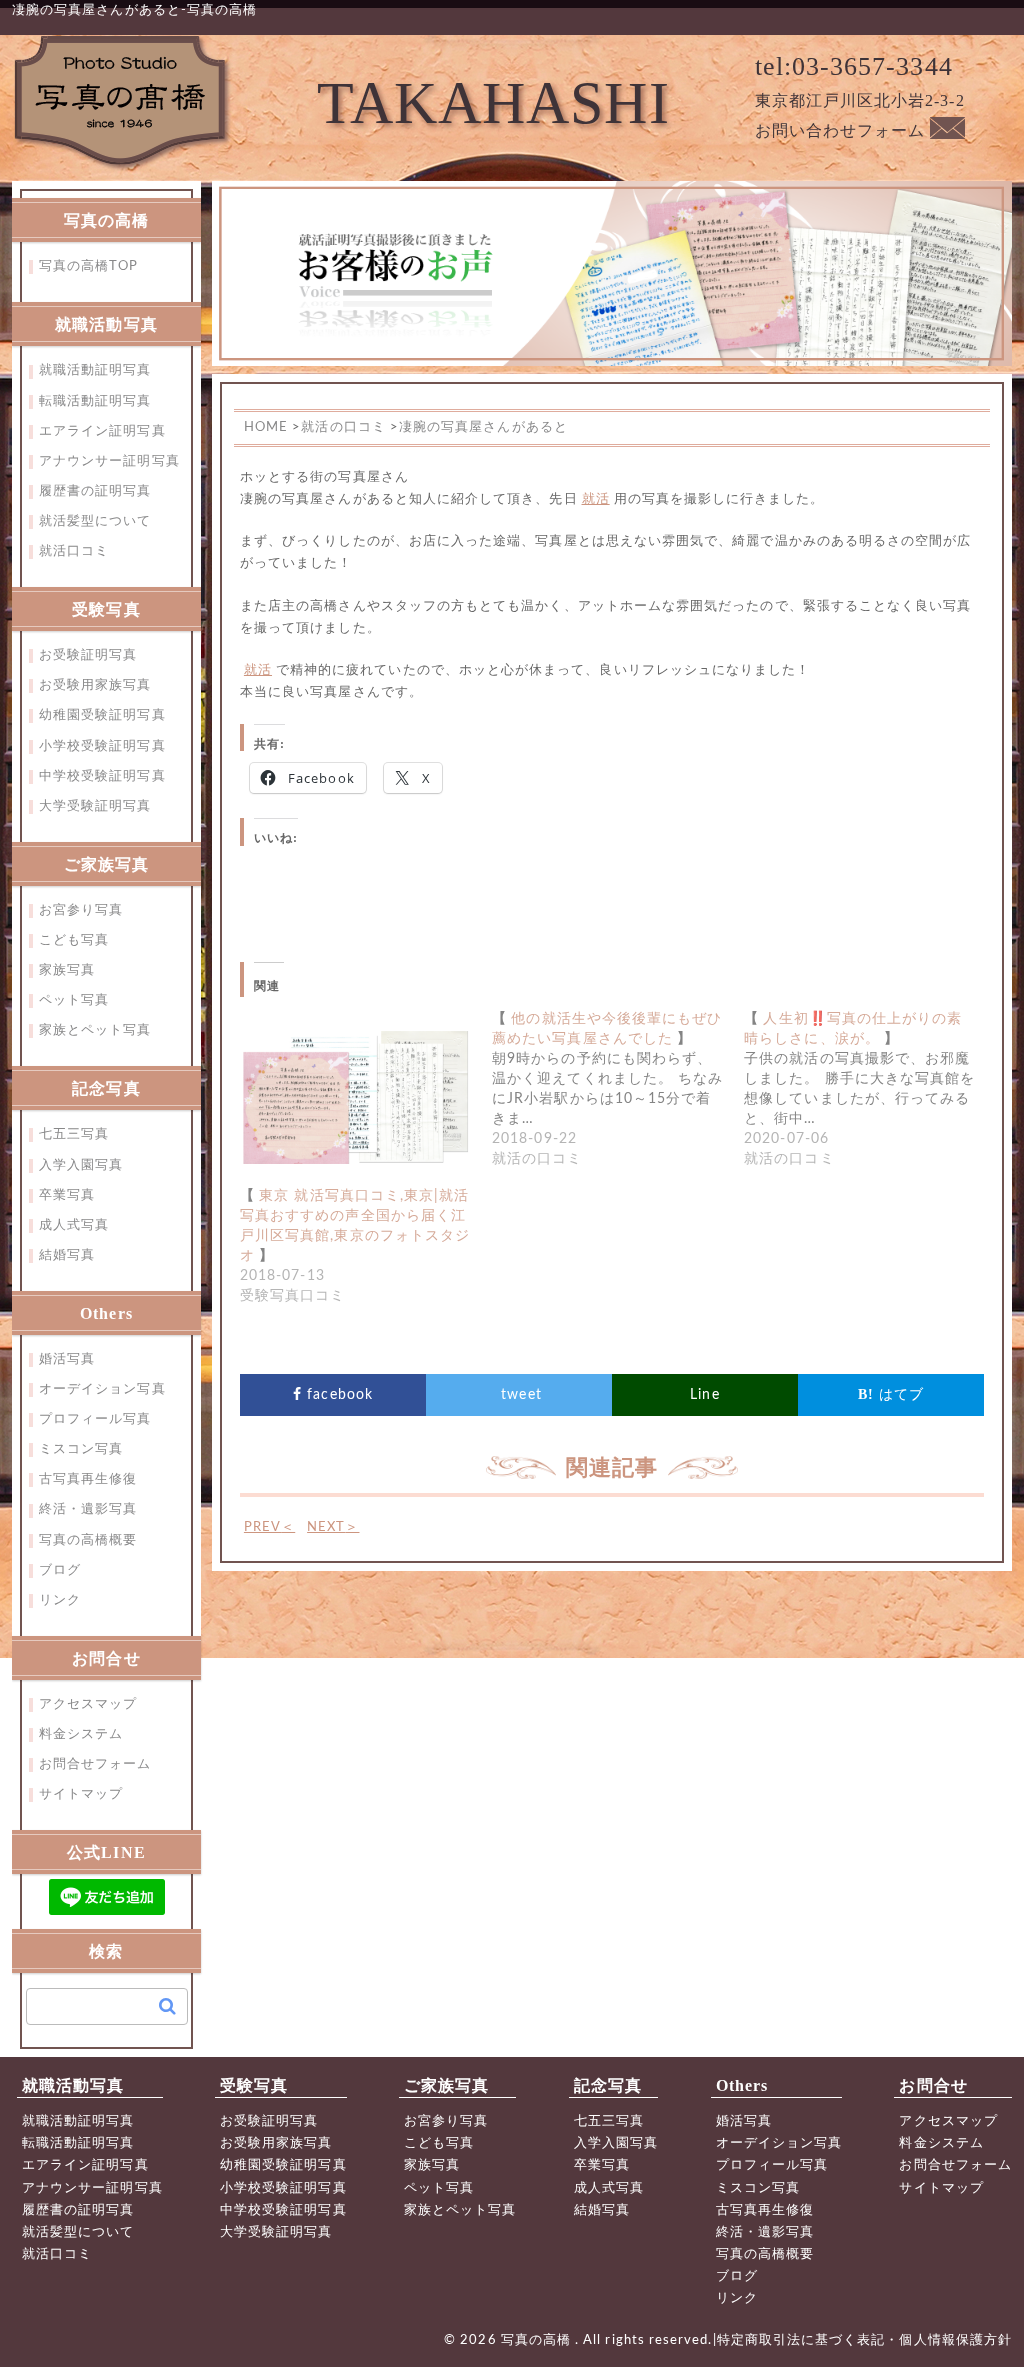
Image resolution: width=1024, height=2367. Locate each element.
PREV (269, 1527)
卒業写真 (67, 1195)
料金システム (81, 1734)
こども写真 (74, 940)
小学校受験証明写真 (102, 746)
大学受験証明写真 (95, 806)
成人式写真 (74, 1225)
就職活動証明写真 (95, 370)
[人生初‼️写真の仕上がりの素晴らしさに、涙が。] (870, 1089)
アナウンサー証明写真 (109, 461)
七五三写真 (74, 1134)
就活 (596, 499)
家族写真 (67, 970)
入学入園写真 (81, 1165)
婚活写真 (67, 1359)
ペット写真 (74, 1000)
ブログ (60, 1570)
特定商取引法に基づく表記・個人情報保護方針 (864, 2340)
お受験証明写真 (88, 655)
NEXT (333, 1527)
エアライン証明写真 (102, 431)
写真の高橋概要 (88, 1540)
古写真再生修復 (88, 1479)
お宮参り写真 (81, 910)
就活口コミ (74, 551)
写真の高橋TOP (89, 266)
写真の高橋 (538, 2340)
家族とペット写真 (95, 1030)
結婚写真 (67, 1255)
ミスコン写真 (81, 1449)
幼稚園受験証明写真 (102, 715)
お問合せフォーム (95, 1764)
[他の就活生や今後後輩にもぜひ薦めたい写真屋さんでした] (618, 1089)
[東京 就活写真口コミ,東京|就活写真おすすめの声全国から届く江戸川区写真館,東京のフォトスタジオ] (356, 1097)
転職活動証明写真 (95, 401)
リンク (60, 1600)
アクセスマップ (88, 1704)
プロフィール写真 (95, 1419)
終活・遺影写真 (88, 1509)
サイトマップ (81, 1794)
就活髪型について (95, 521)
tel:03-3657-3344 (854, 66)
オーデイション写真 (102, 1389)
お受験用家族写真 (95, 685)
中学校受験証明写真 (102, 776)
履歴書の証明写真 (95, 491)
